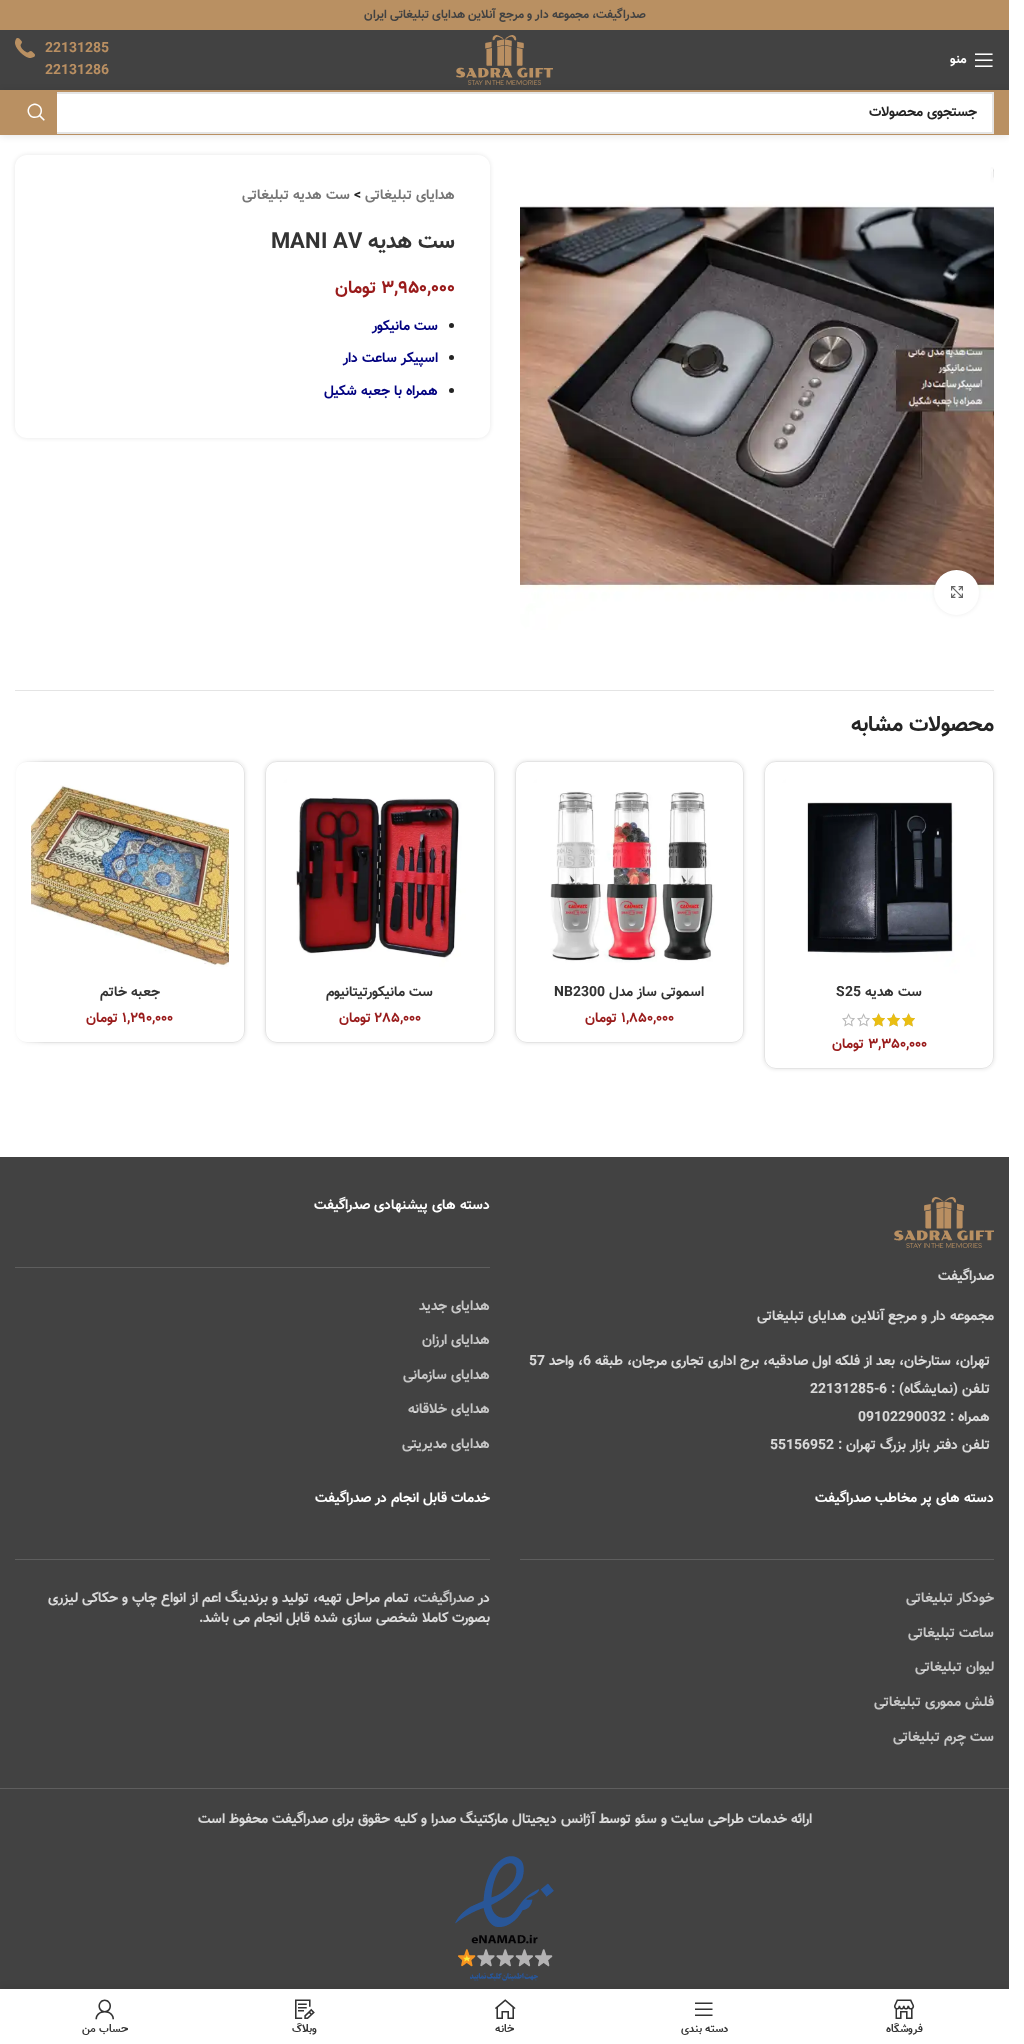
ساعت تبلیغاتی (951, 1634)
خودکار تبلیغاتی (950, 1599)
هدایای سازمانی (446, 1376)
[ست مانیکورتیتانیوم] (380, 876)
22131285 (77, 49)
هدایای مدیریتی (446, 1445)
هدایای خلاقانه (449, 1410)
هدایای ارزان (456, 1341)
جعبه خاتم (130, 993)
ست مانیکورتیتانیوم (379, 993)
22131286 (77, 71)
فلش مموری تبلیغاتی (934, 1703)
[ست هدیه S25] (879, 876)
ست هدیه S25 (879, 993)
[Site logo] (504, 61)
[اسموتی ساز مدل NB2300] (630, 876)
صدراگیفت (446, 1599)
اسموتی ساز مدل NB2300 (629, 993)
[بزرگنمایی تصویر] (956, 592)
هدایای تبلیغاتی (410, 196)
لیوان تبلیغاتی (954, 1668)
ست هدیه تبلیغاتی (296, 196)
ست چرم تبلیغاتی (943, 1738)
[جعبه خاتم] (130, 876)
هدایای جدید (454, 1307)
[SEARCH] (36, 113)
